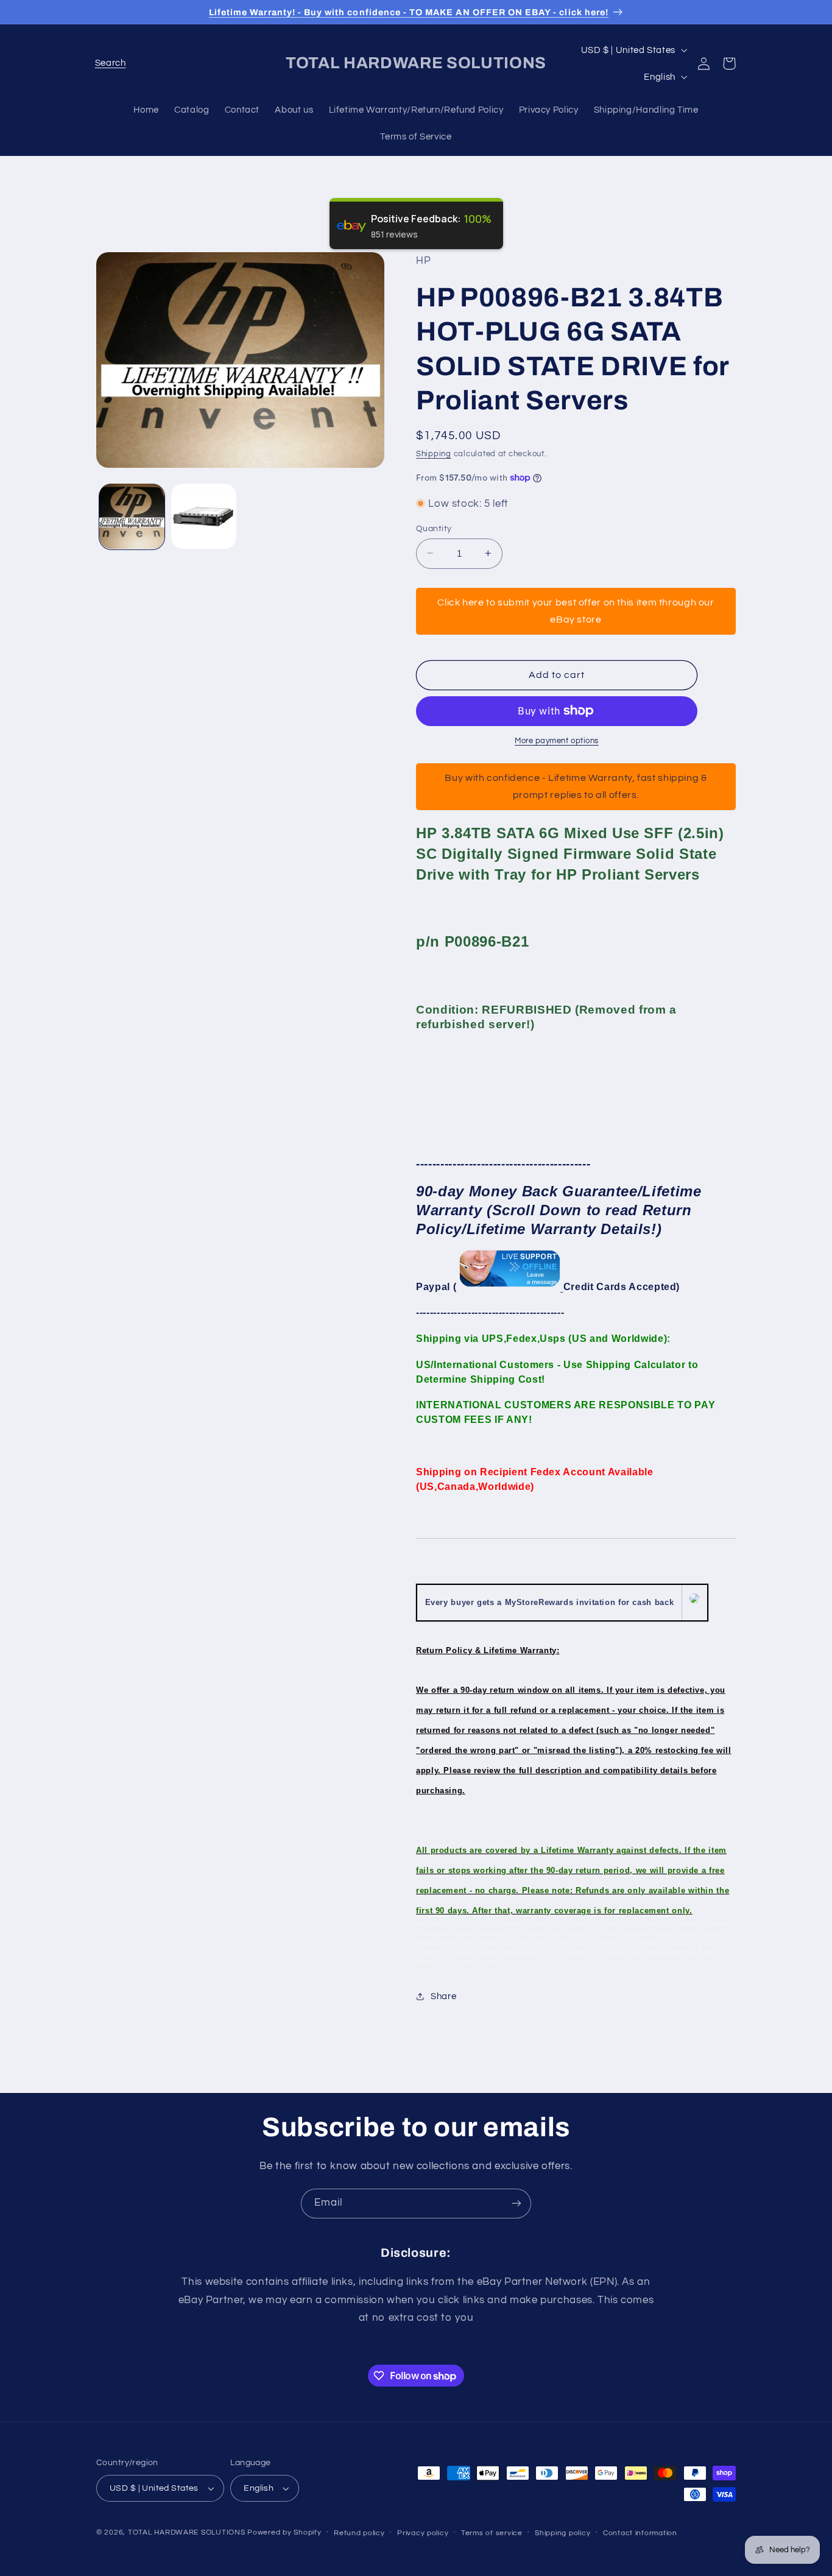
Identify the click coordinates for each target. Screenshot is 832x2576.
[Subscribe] (516, 2204)
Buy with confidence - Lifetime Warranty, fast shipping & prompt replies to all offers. (576, 786)
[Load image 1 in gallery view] (132, 516)
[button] (110, 63)
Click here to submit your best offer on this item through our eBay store (576, 610)
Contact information (640, 2533)
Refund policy (359, 2533)
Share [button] (443, 1996)
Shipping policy (562, 2533)
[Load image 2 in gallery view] (204, 516)
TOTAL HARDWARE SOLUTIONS (187, 2532)
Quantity (434, 528)
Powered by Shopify (284, 2532)
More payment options (557, 741)
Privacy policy (423, 2533)
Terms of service (492, 2533)
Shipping (434, 453)
